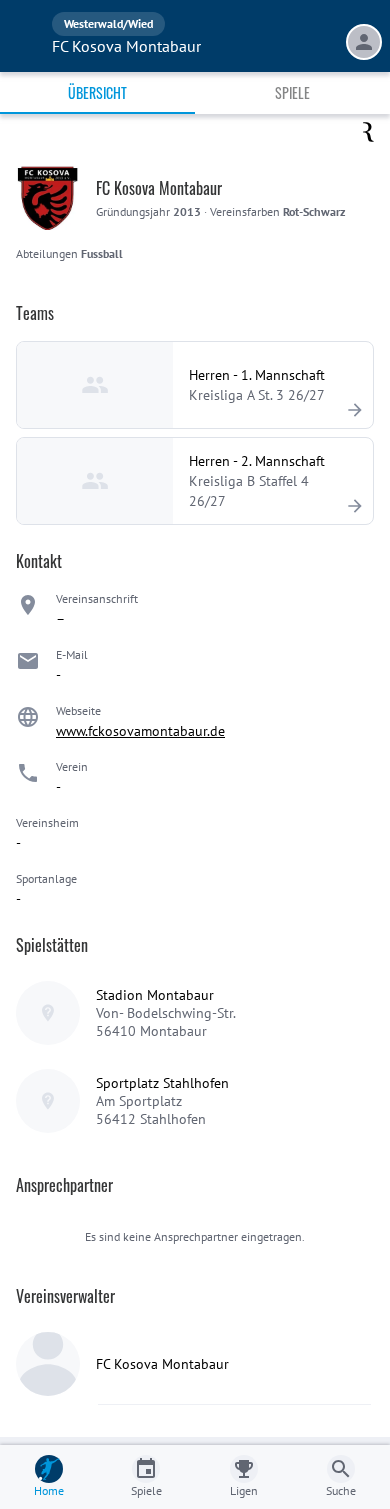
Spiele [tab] (292, 92)
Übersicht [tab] (97, 92)
